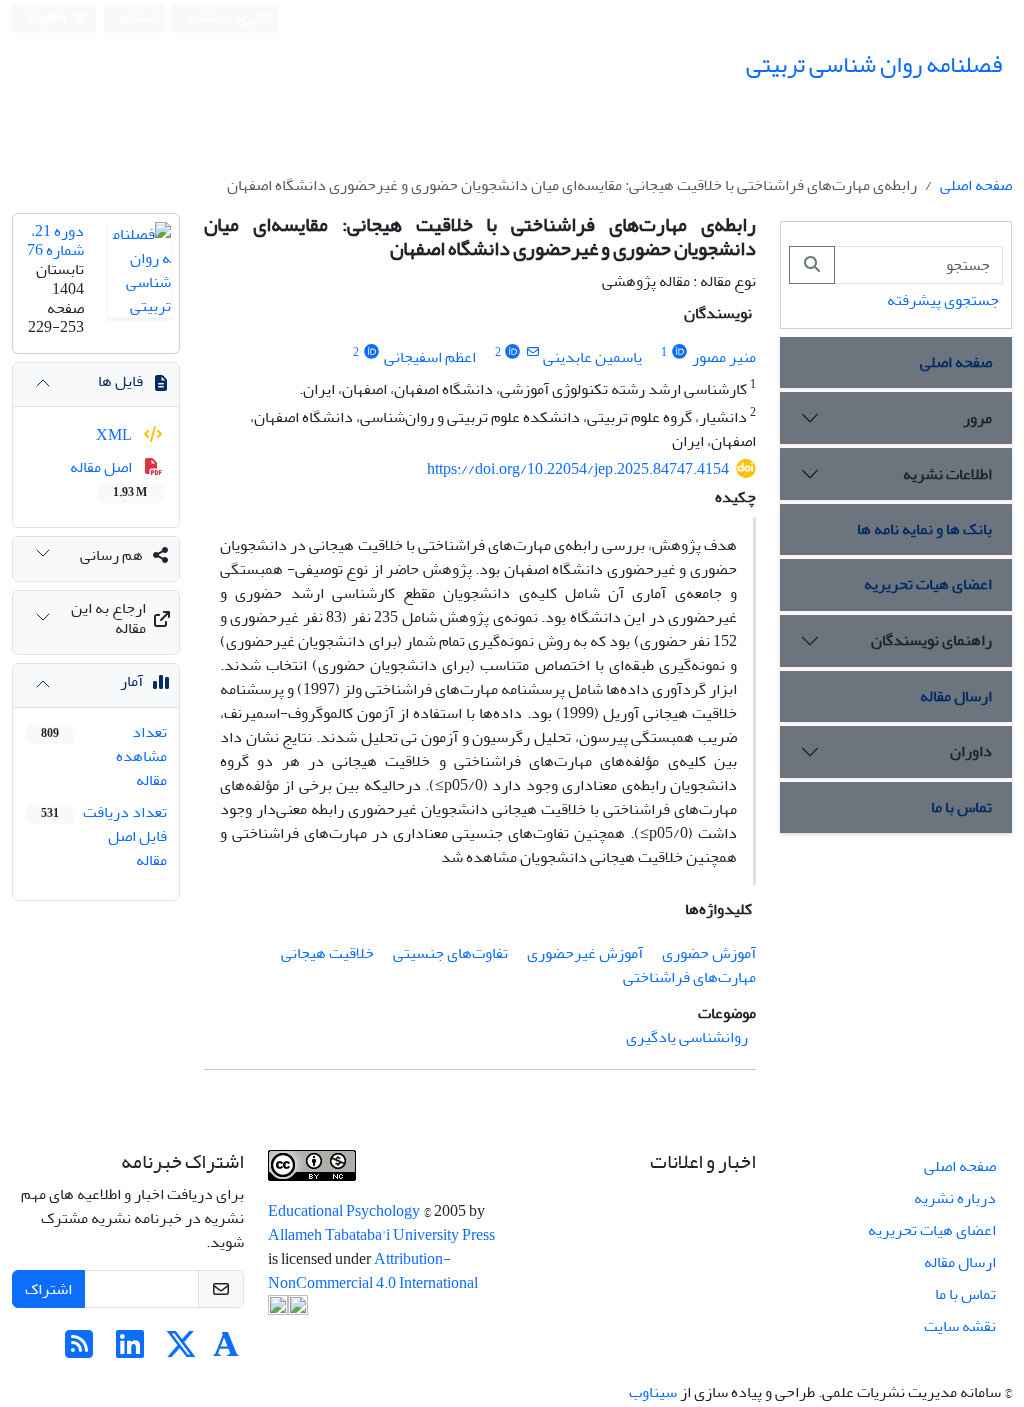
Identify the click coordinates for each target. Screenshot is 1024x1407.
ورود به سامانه (222, 18)
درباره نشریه (955, 1198)
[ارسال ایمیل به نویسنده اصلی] (532, 352)
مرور (977, 418)
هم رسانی (111, 555)
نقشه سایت (960, 1326)
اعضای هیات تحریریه (928, 584)
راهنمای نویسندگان (931, 640)
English (48, 18)
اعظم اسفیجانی (430, 357)
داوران (971, 751)
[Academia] (226, 1351)
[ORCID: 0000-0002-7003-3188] (371, 352)
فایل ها (120, 381)
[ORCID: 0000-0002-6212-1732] (513, 352)
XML (115, 435)
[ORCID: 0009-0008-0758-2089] (679, 352)
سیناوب (653, 1392)
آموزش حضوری (709, 953)
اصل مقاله (108, 478)
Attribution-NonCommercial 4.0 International (373, 1271)
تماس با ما (961, 807)
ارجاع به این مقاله (108, 617)
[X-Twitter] (181, 1351)
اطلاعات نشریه (947, 474)
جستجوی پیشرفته (943, 300)
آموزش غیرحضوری (585, 953)
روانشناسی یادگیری (687, 1037)
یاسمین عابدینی (592, 357)
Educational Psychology (345, 1211)
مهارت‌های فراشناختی (689, 977)
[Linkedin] (130, 1351)
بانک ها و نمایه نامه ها (924, 529)
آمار (131, 681)
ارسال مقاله (956, 696)
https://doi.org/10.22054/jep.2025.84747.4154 (578, 469)
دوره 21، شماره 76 (55, 240)
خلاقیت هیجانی (327, 953)
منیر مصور (724, 357)
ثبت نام (138, 17)
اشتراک (48, 1289)
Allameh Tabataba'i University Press (381, 1235)
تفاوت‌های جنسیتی (450, 953)
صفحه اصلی (976, 185)
